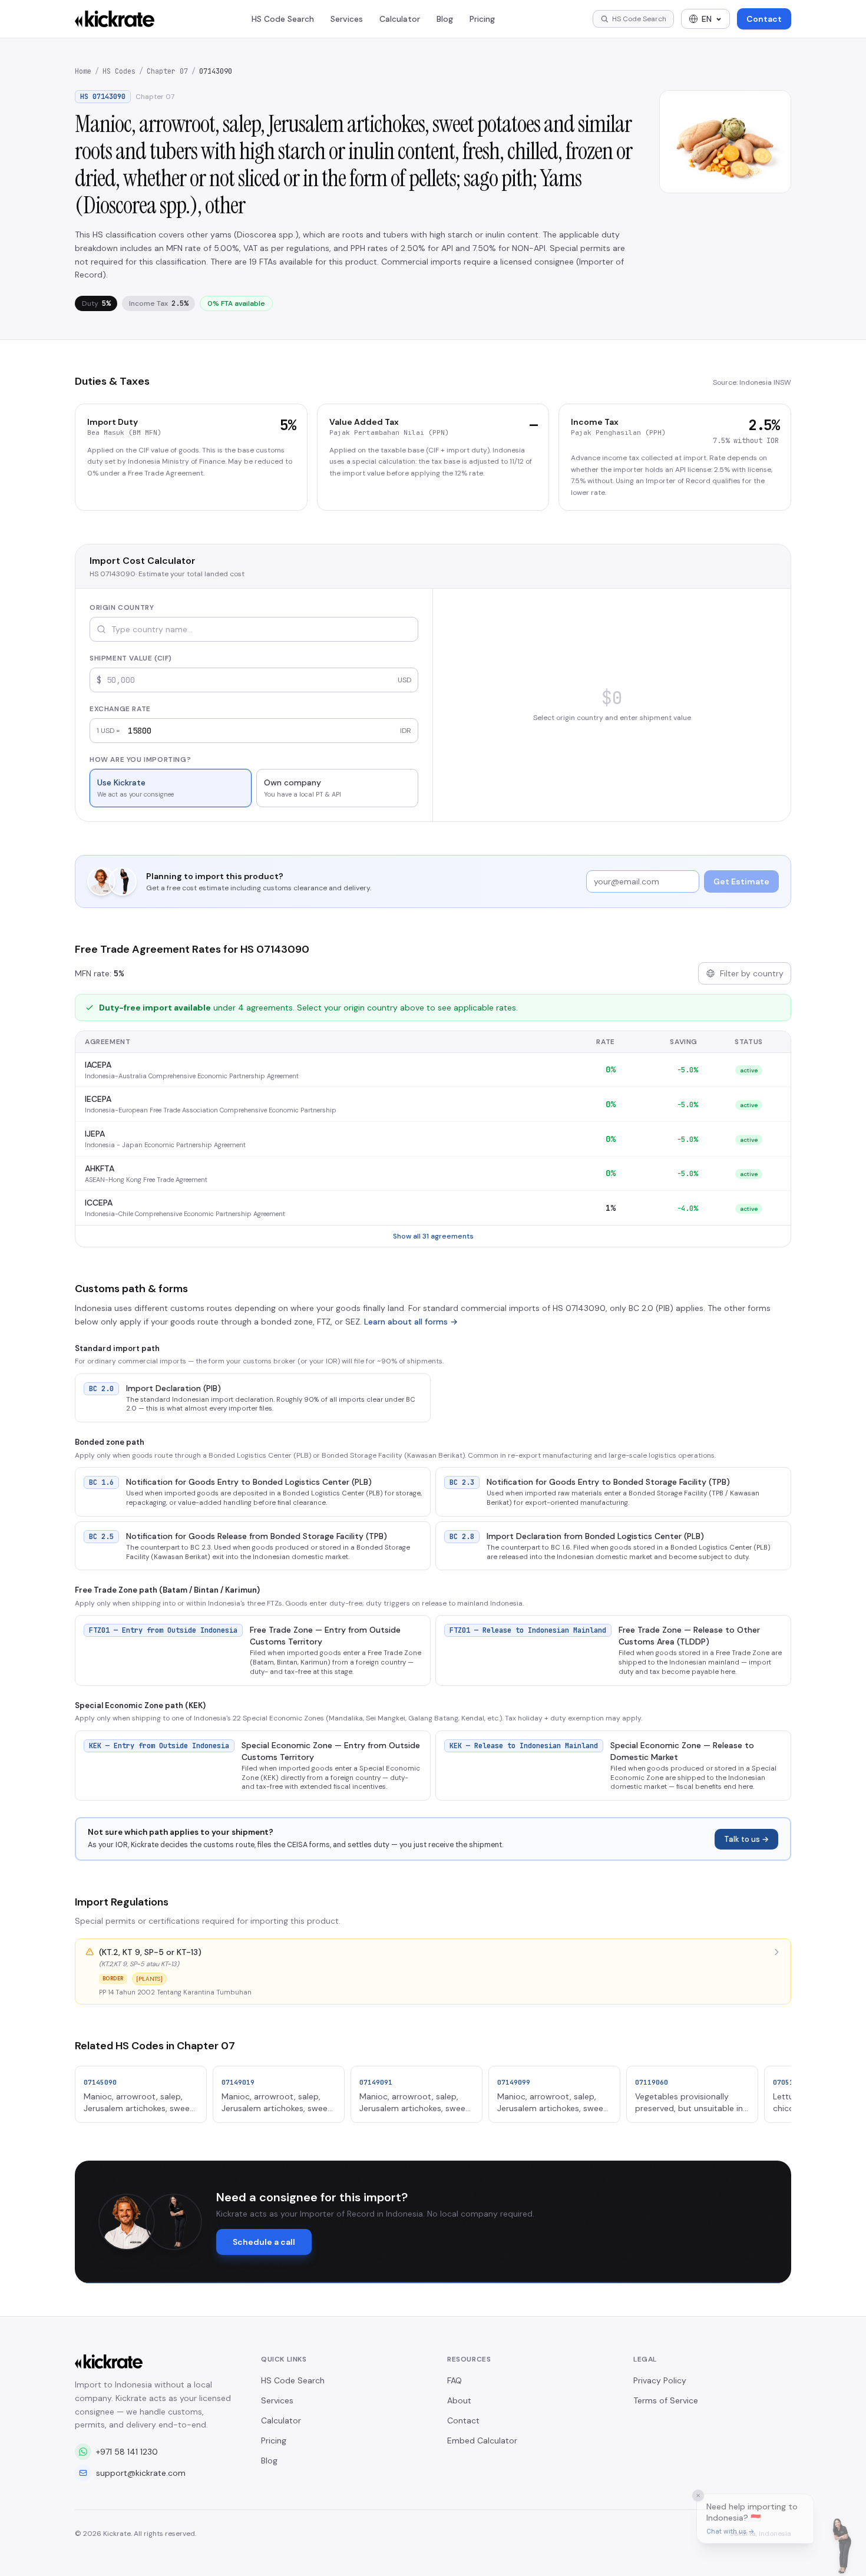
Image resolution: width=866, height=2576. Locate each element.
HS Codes (119, 71)
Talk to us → (746, 1839)
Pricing (482, 19)
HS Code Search (283, 19)
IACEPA (98, 1065)
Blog (445, 19)
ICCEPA (99, 1203)
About (459, 2400)
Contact (764, 19)
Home (83, 71)
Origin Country (122, 607)
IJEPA (95, 1134)
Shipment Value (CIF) (131, 658)
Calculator (400, 19)
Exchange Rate (120, 709)
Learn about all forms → (411, 1322)
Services (347, 19)
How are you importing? (140, 759)
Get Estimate (741, 881)
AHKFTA (100, 1168)
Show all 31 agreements (433, 1236)
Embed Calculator (482, 2440)
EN (707, 19)
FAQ (455, 2380)
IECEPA (98, 1099)
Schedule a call (264, 2242)
